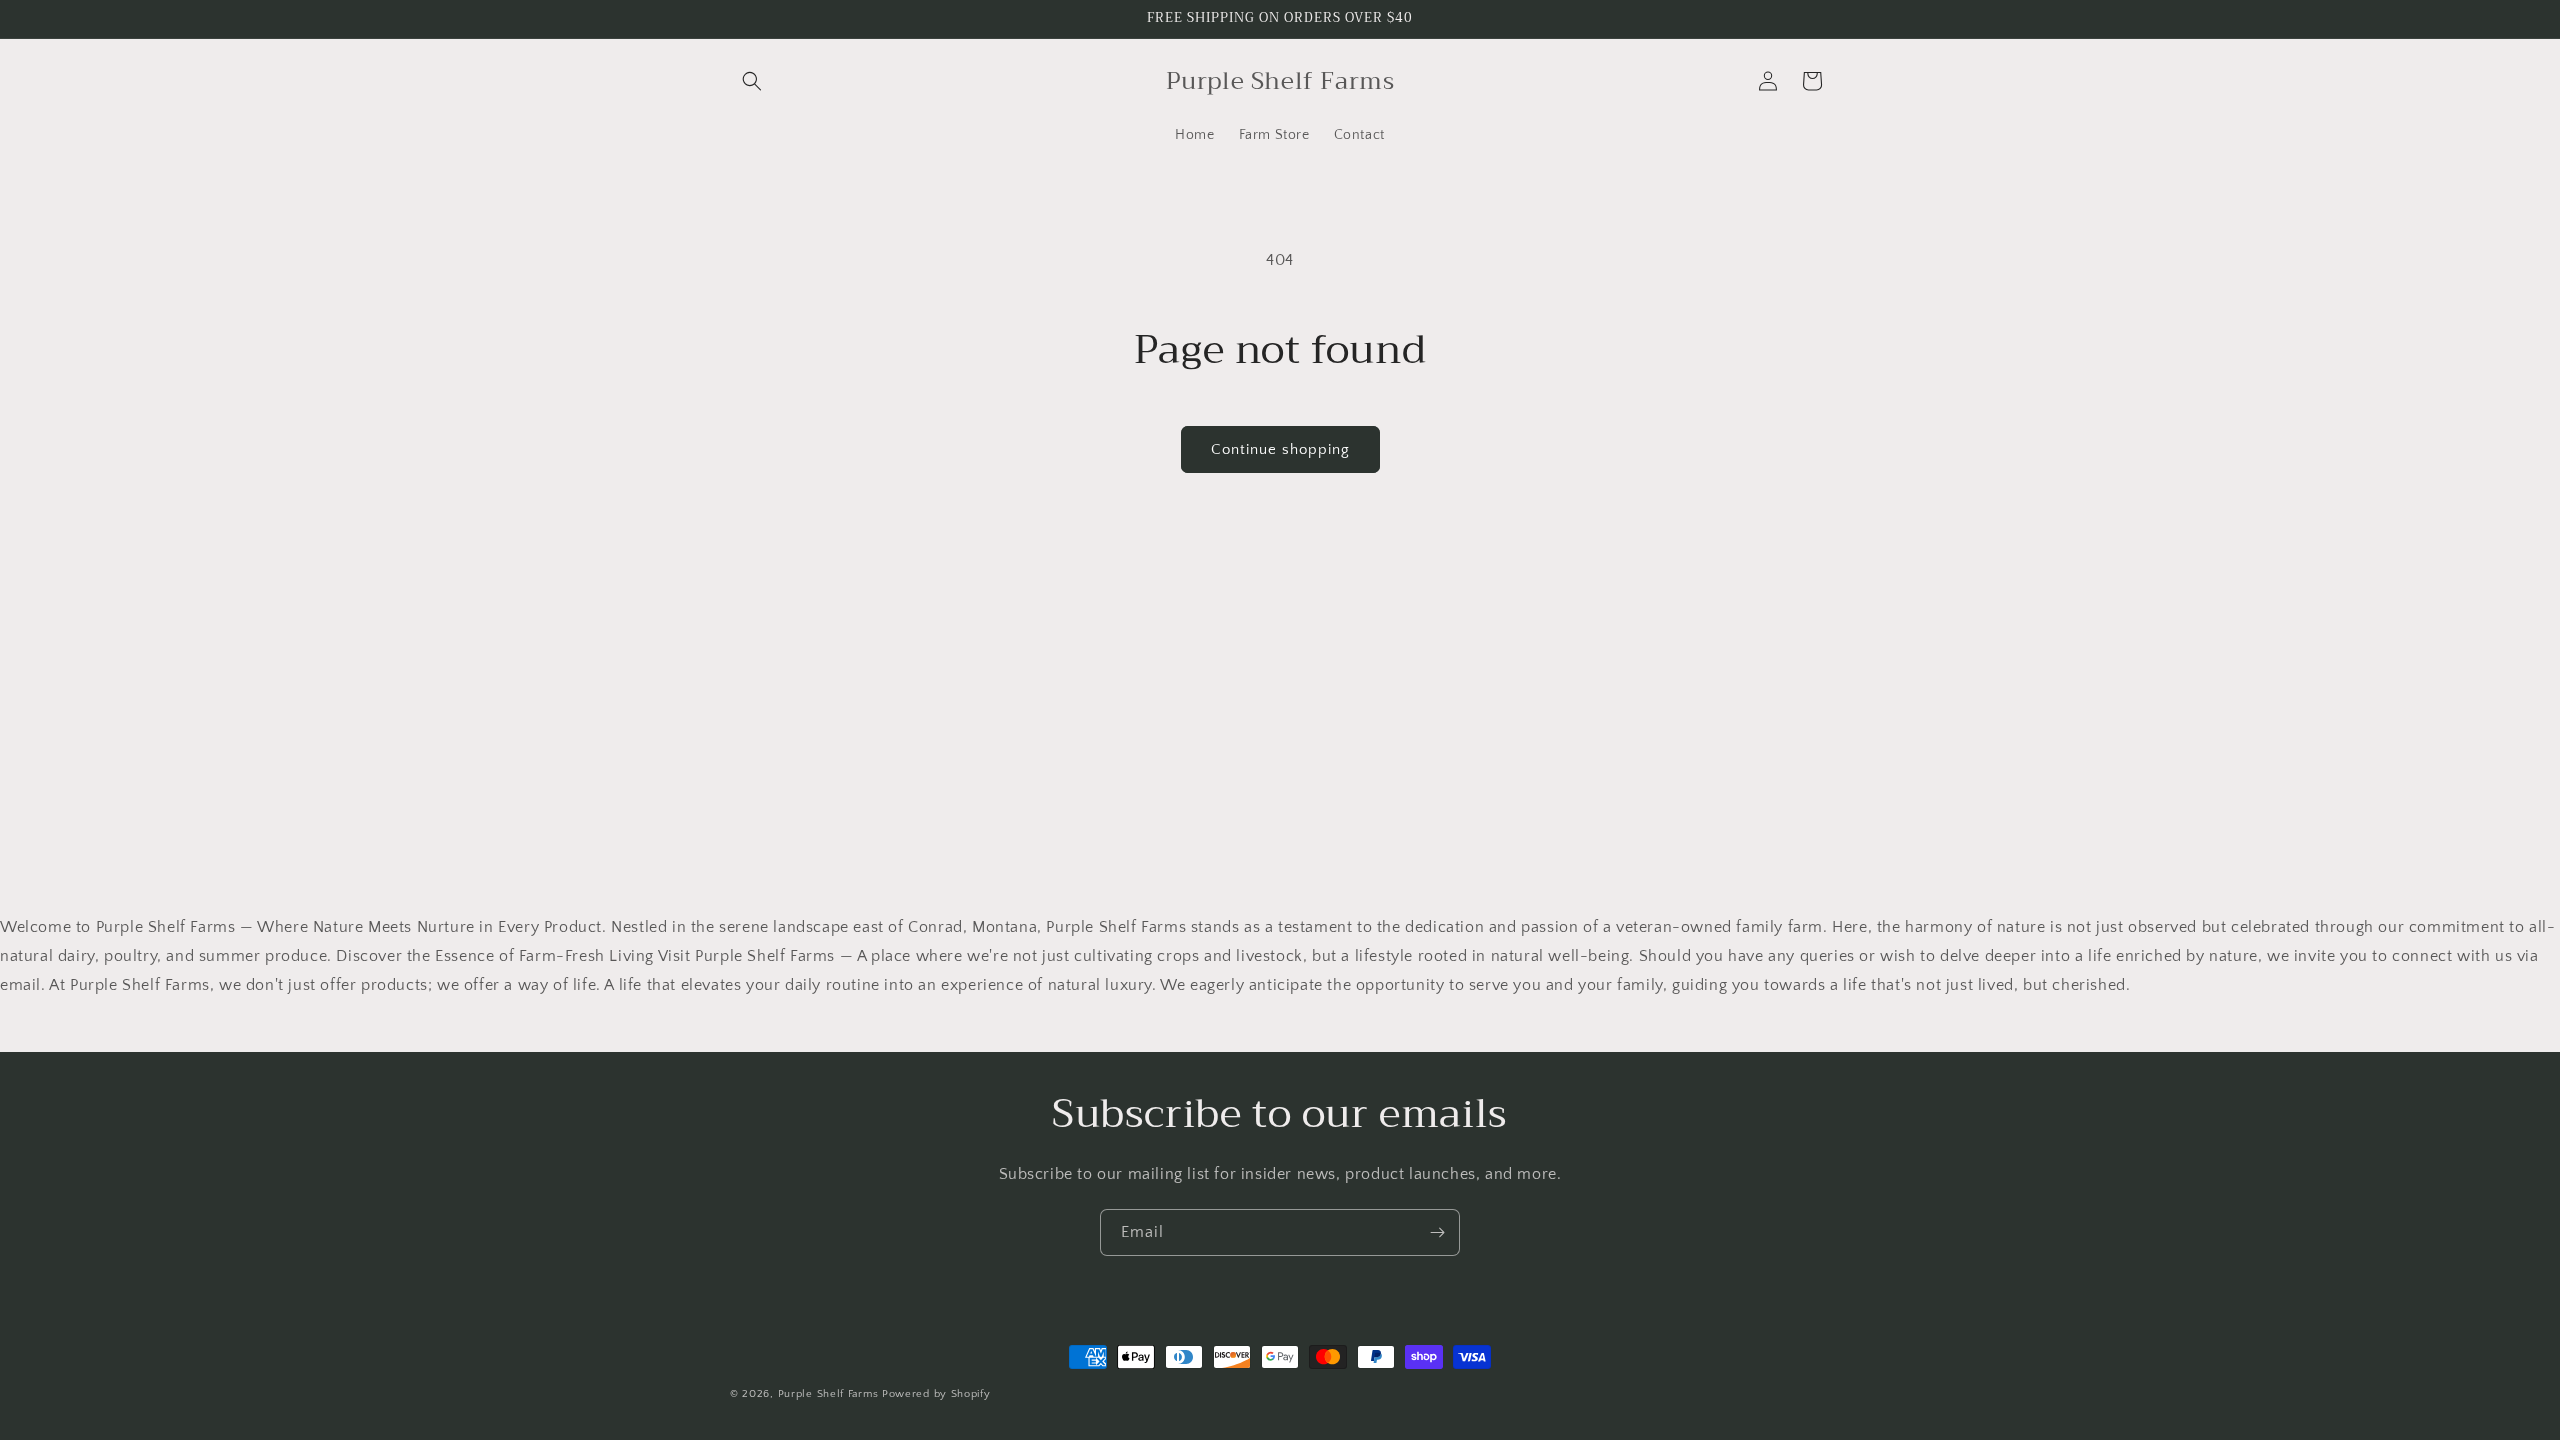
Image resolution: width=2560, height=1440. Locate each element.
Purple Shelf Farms (830, 1394)
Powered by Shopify (936, 1394)
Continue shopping (1280, 449)
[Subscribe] (1437, 1232)
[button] (752, 81)
